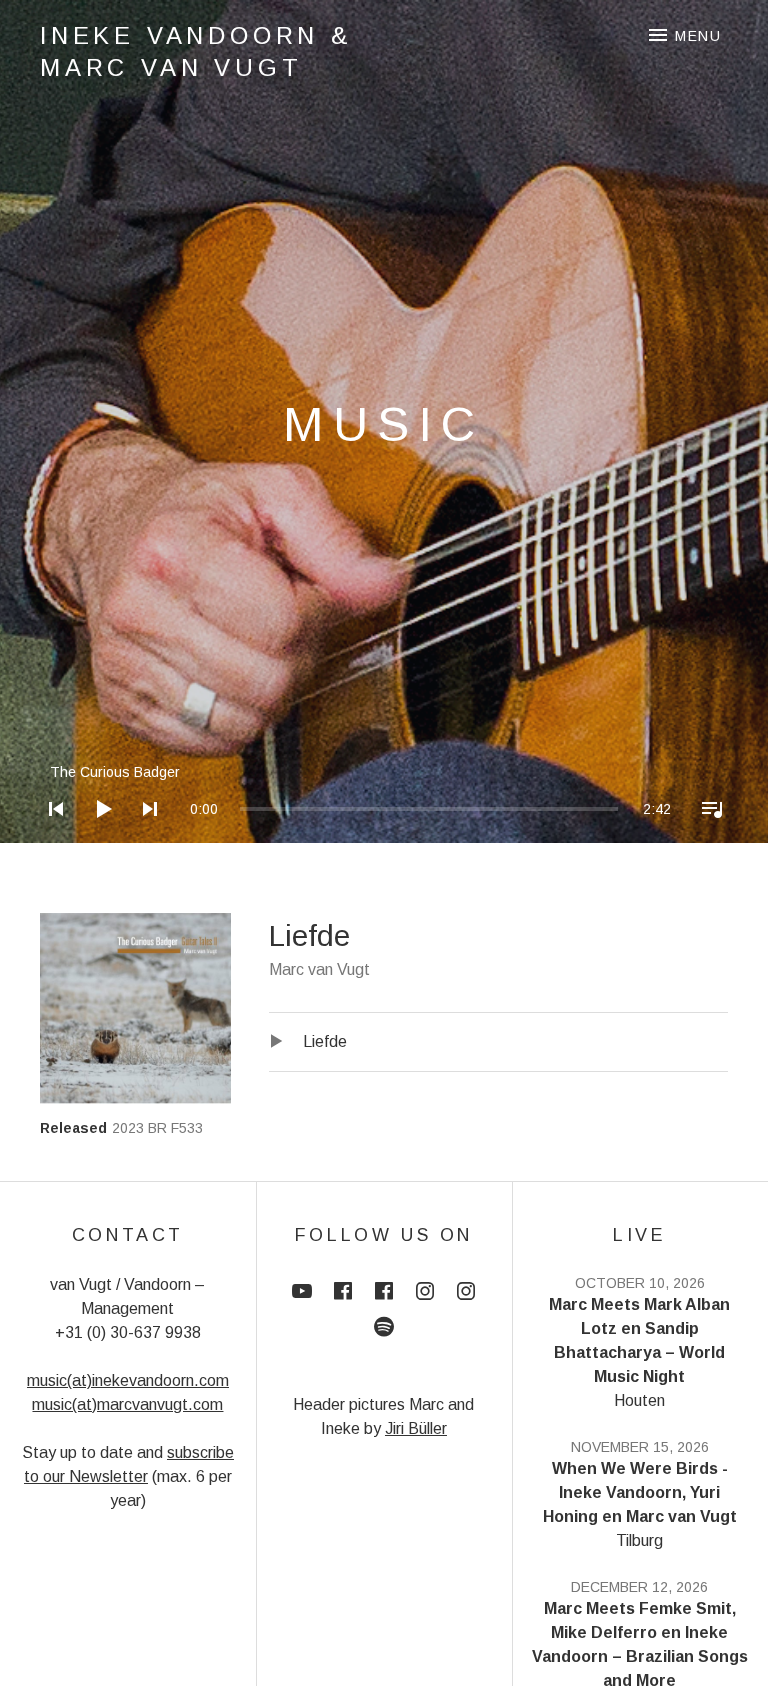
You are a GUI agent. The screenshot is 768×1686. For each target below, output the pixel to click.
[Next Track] (144, 835)
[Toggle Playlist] (706, 835)
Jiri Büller (416, 1428)
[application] (384, 793)
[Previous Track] (50, 835)
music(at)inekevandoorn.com (128, 1380)
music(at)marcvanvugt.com (127, 1404)
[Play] (97, 835)
